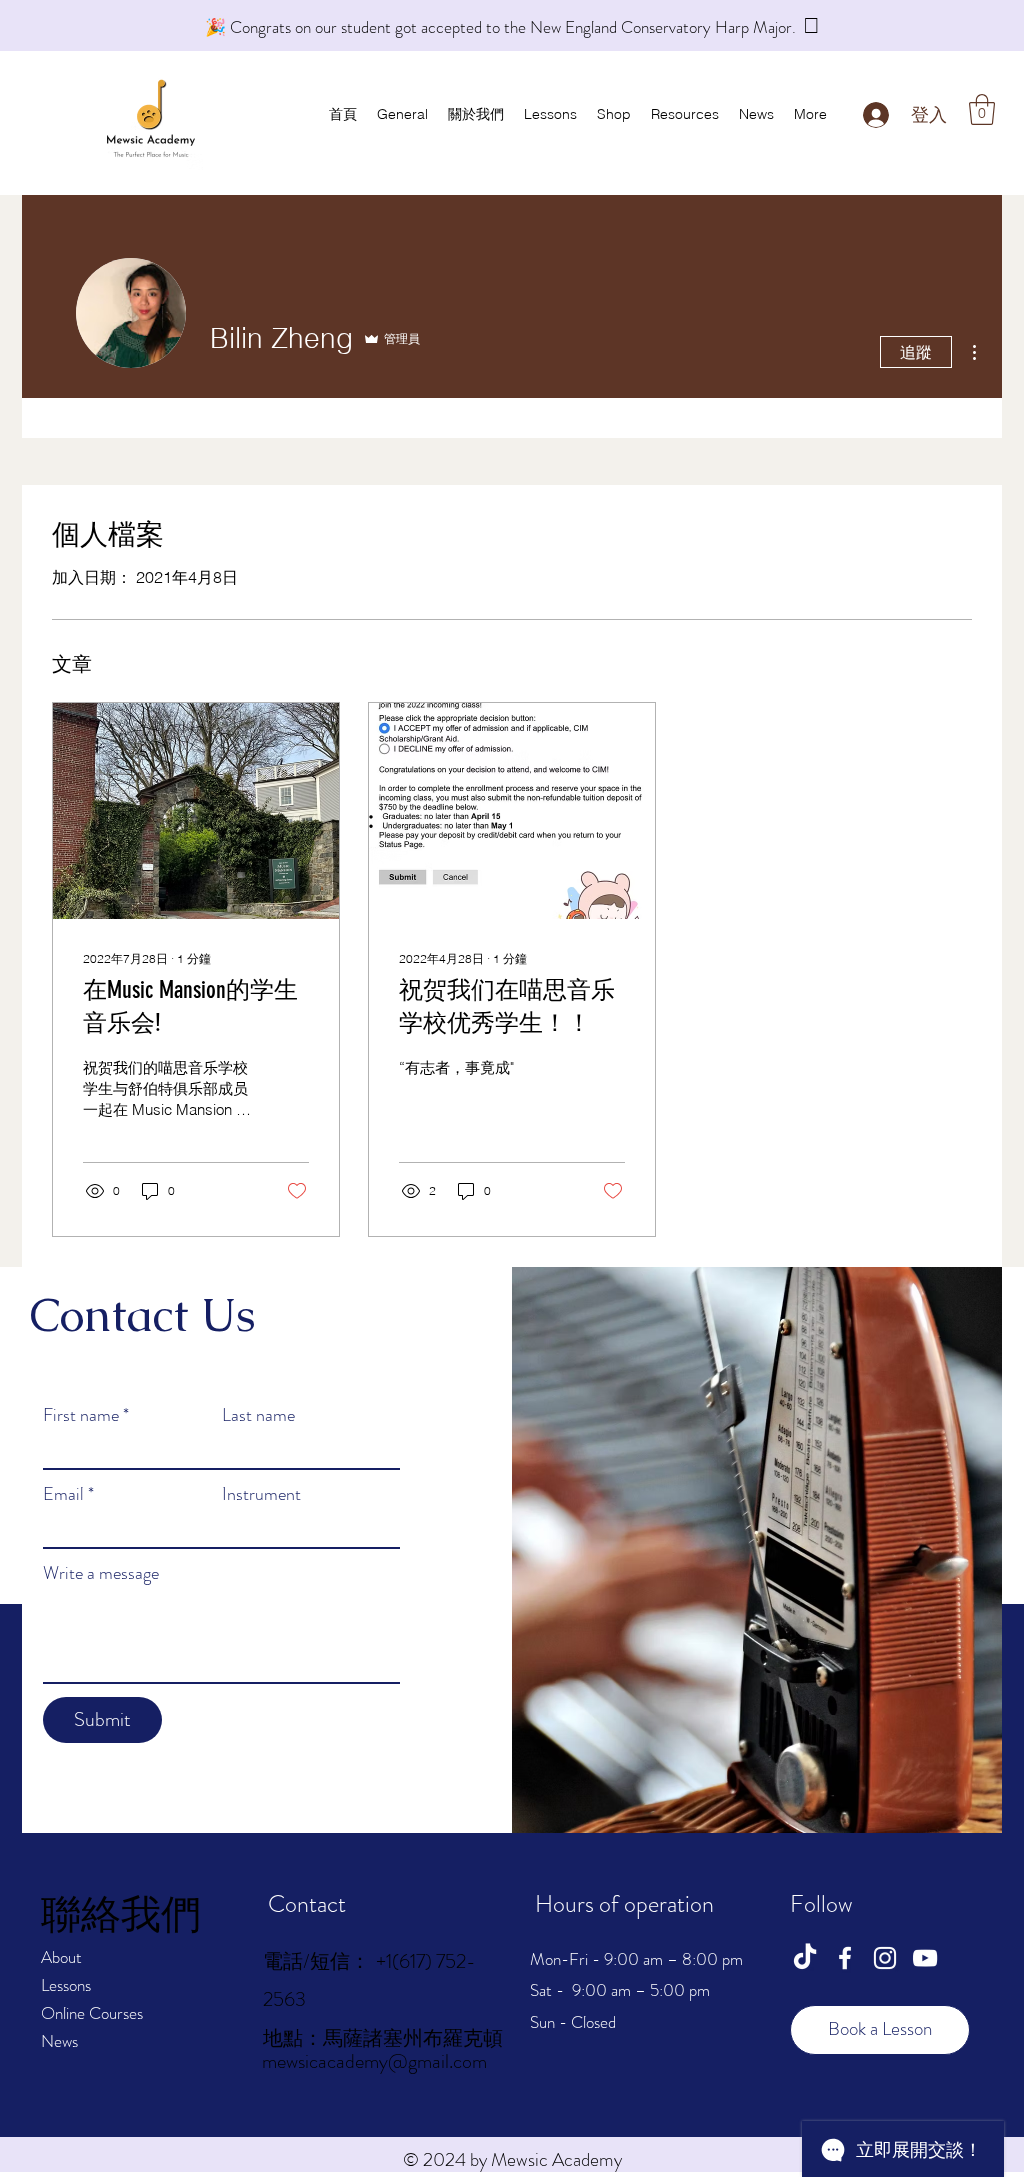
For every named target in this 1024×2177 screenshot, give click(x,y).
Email (68, 1494)
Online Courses (92, 2013)
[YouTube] (925, 1958)
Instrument (261, 1494)
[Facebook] (845, 1958)
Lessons (66, 1985)
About (61, 1957)
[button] (982, 109)
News (59, 2041)
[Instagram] (885, 1958)
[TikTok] (805, 1958)
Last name (258, 1415)
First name (86, 1415)
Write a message (101, 1573)
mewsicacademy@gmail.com (374, 2061)
